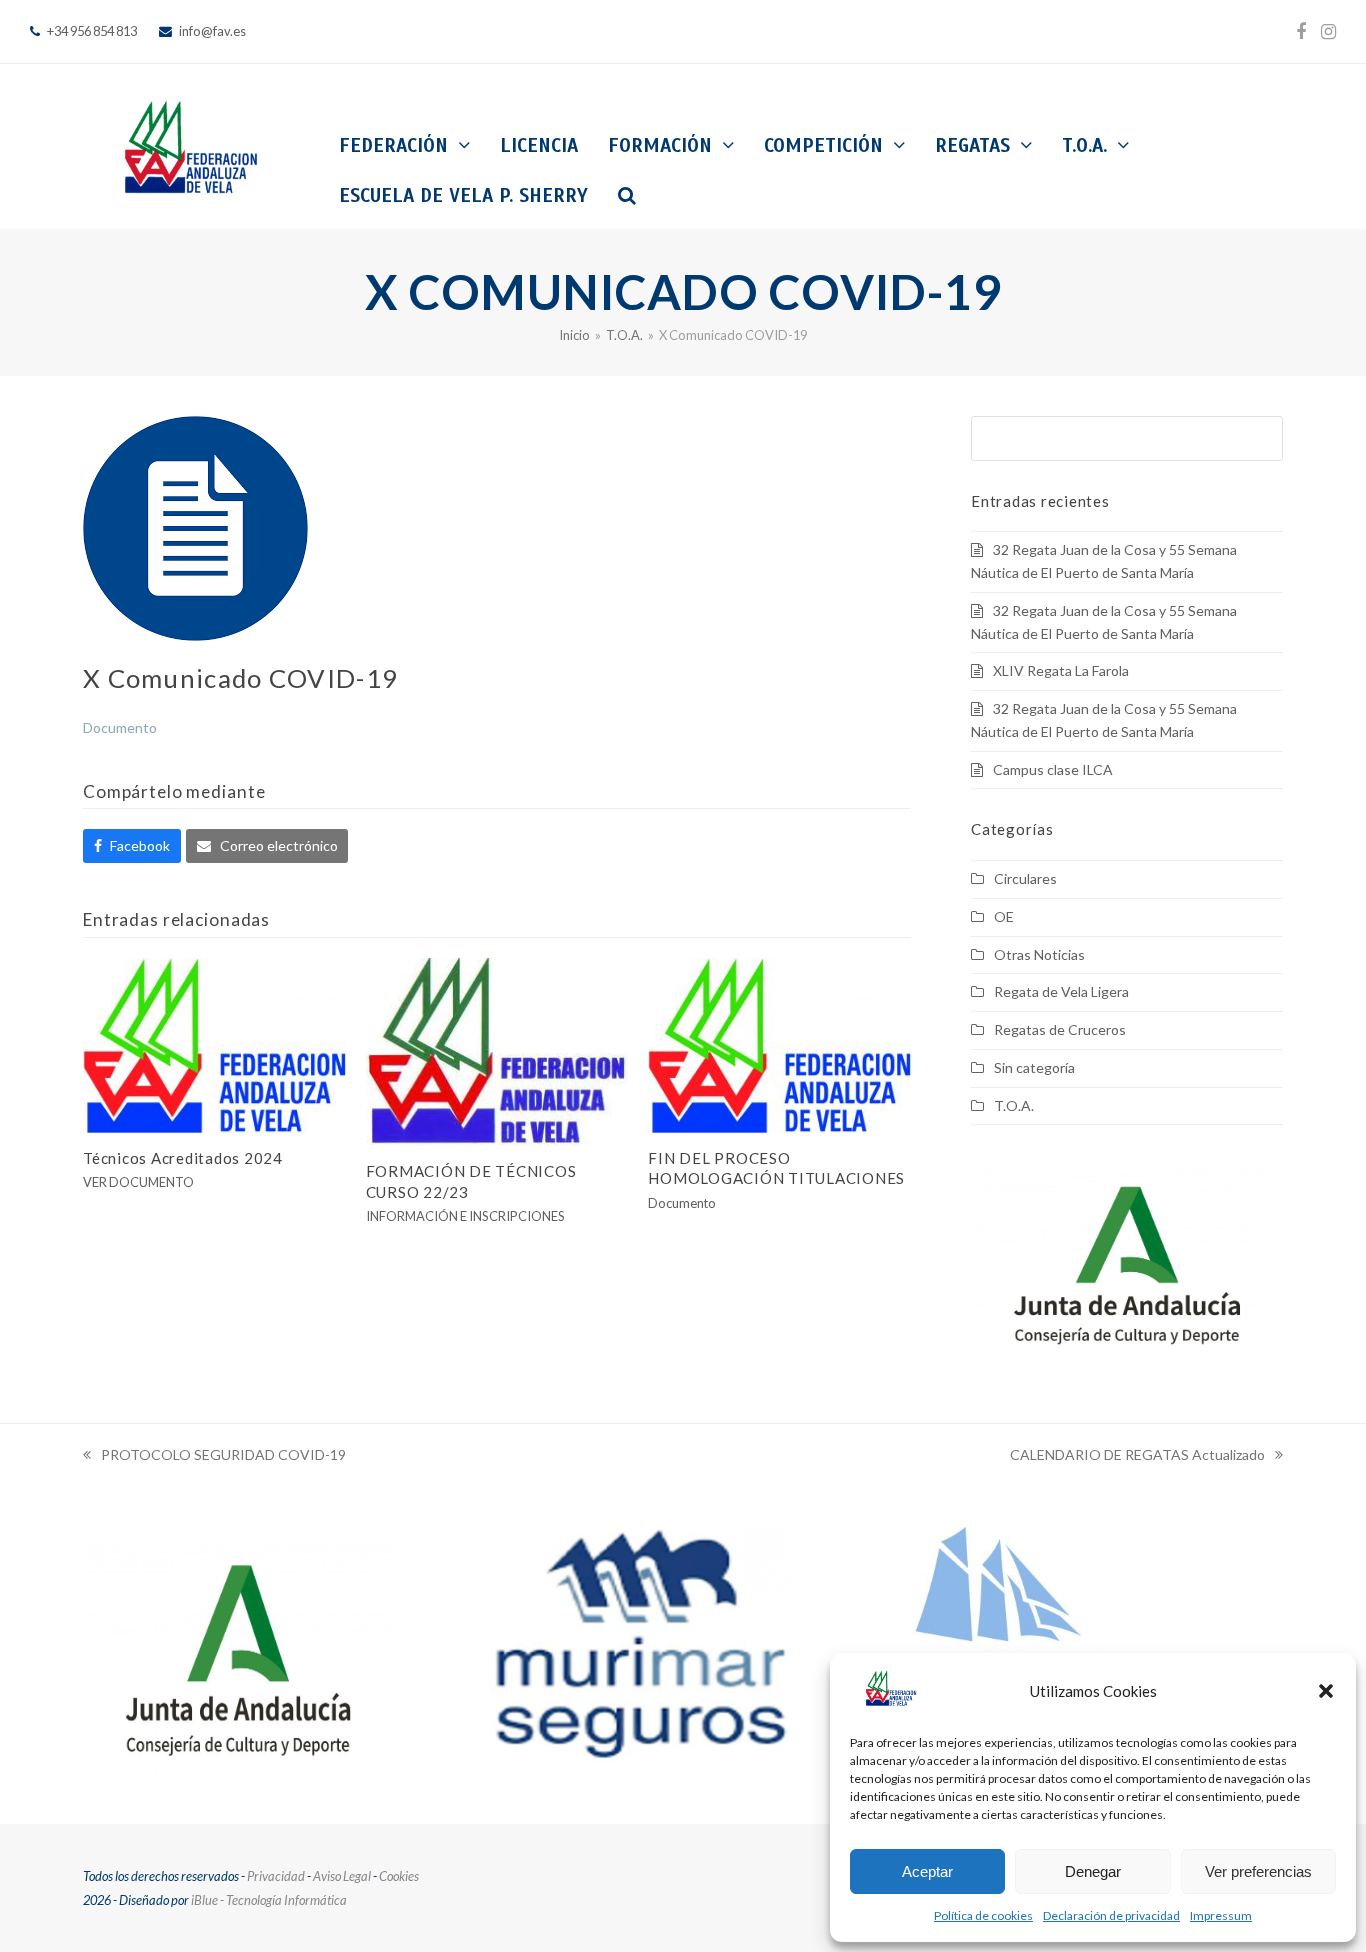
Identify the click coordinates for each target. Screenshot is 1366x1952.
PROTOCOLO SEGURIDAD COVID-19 (214, 1456)
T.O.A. (1014, 1105)
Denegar (1093, 1871)
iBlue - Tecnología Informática (269, 1900)
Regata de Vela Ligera (1061, 991)
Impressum (1221, 1915)
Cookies (399, 1876)
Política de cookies (983, 1915)
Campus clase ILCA (1053, 769)
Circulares (1025, 878)
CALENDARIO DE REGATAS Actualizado (1137, 1456)
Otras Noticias (1039, 954)
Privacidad (276, 1876)
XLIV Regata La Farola (1061, 670)
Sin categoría (1034, 1067)
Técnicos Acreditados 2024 (183, 1158)
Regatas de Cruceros (1060, 1029)
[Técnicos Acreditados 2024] (214, 1043)
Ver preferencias (1258, 1871)
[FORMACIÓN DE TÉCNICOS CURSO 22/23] (497, 1049)
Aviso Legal (342, 1876)
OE (1004, 916)
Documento (120, 727)
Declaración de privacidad (1111, 1915)
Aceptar (927, 1871)
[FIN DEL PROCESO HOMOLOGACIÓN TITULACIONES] (779, 1043)
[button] (1326, 1691)
